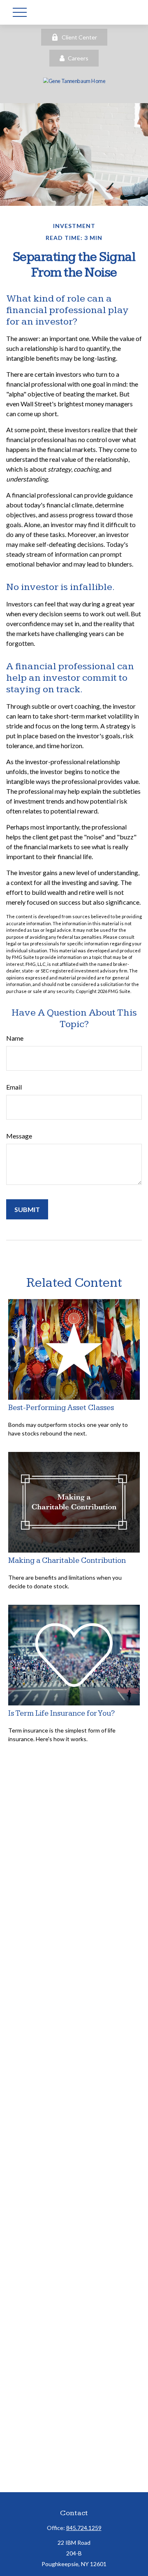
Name (15, 1038)
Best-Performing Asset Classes (61, 1408)
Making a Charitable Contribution (67, 1561)
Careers (78, 58)
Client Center (79, 37)
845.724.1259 (84, 2528)
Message (19, 1136)
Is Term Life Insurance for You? (61, 1713)
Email (14, 1087)
